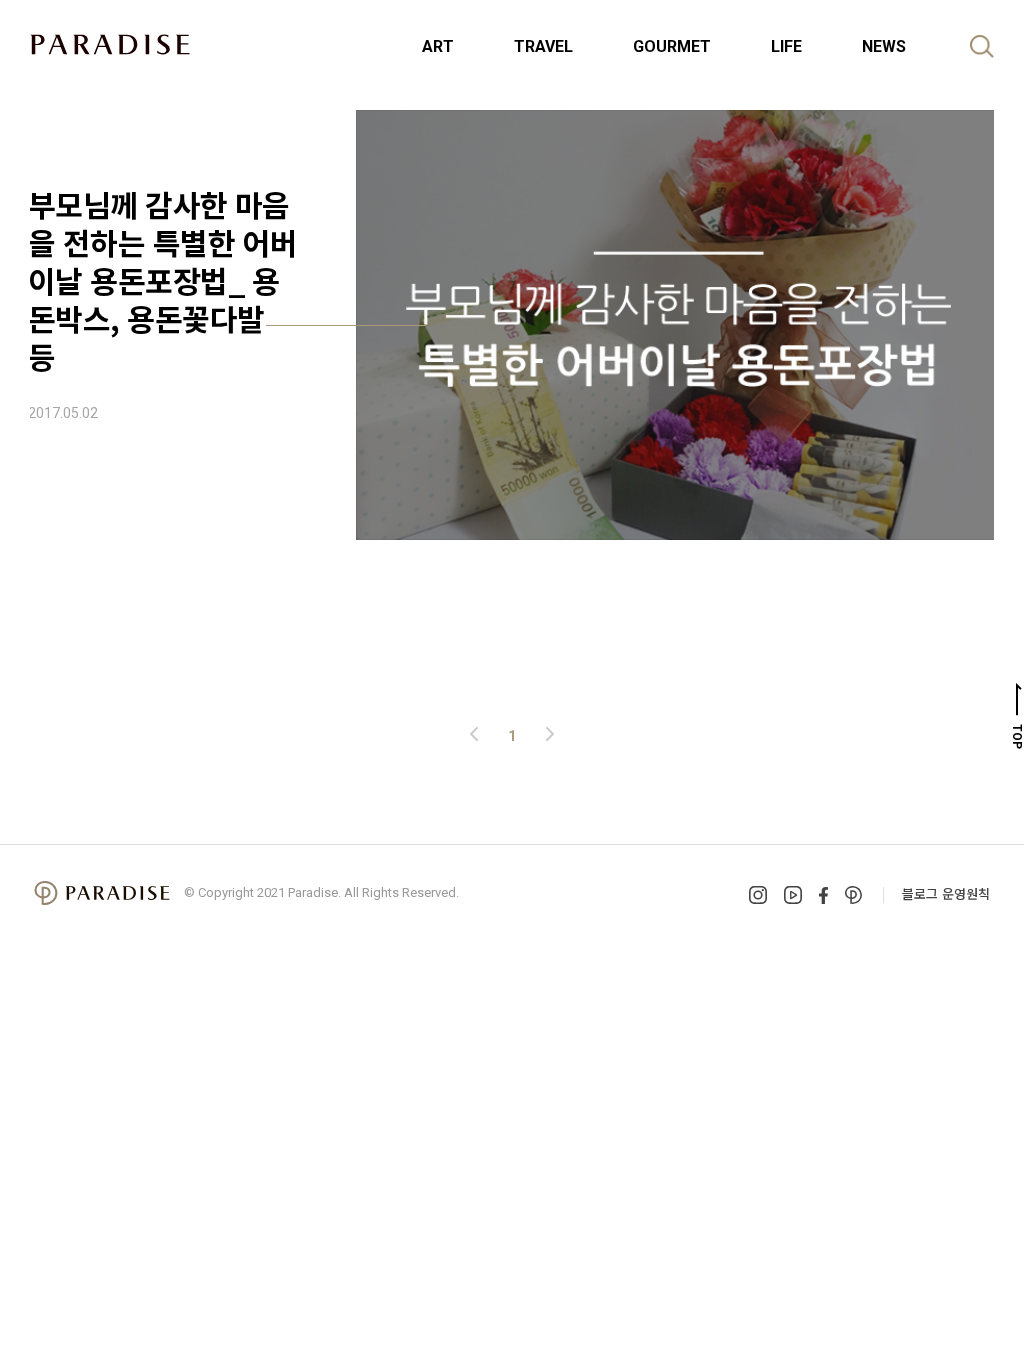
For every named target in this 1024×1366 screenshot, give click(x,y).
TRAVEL (543, 46)
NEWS (884, 46)
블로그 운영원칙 (946, 893)
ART (438, 46)
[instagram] (758, 895)
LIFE (786, 46)
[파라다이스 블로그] (110, 44)
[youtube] (793, 895)
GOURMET (672, 46)
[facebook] (823, 895)
